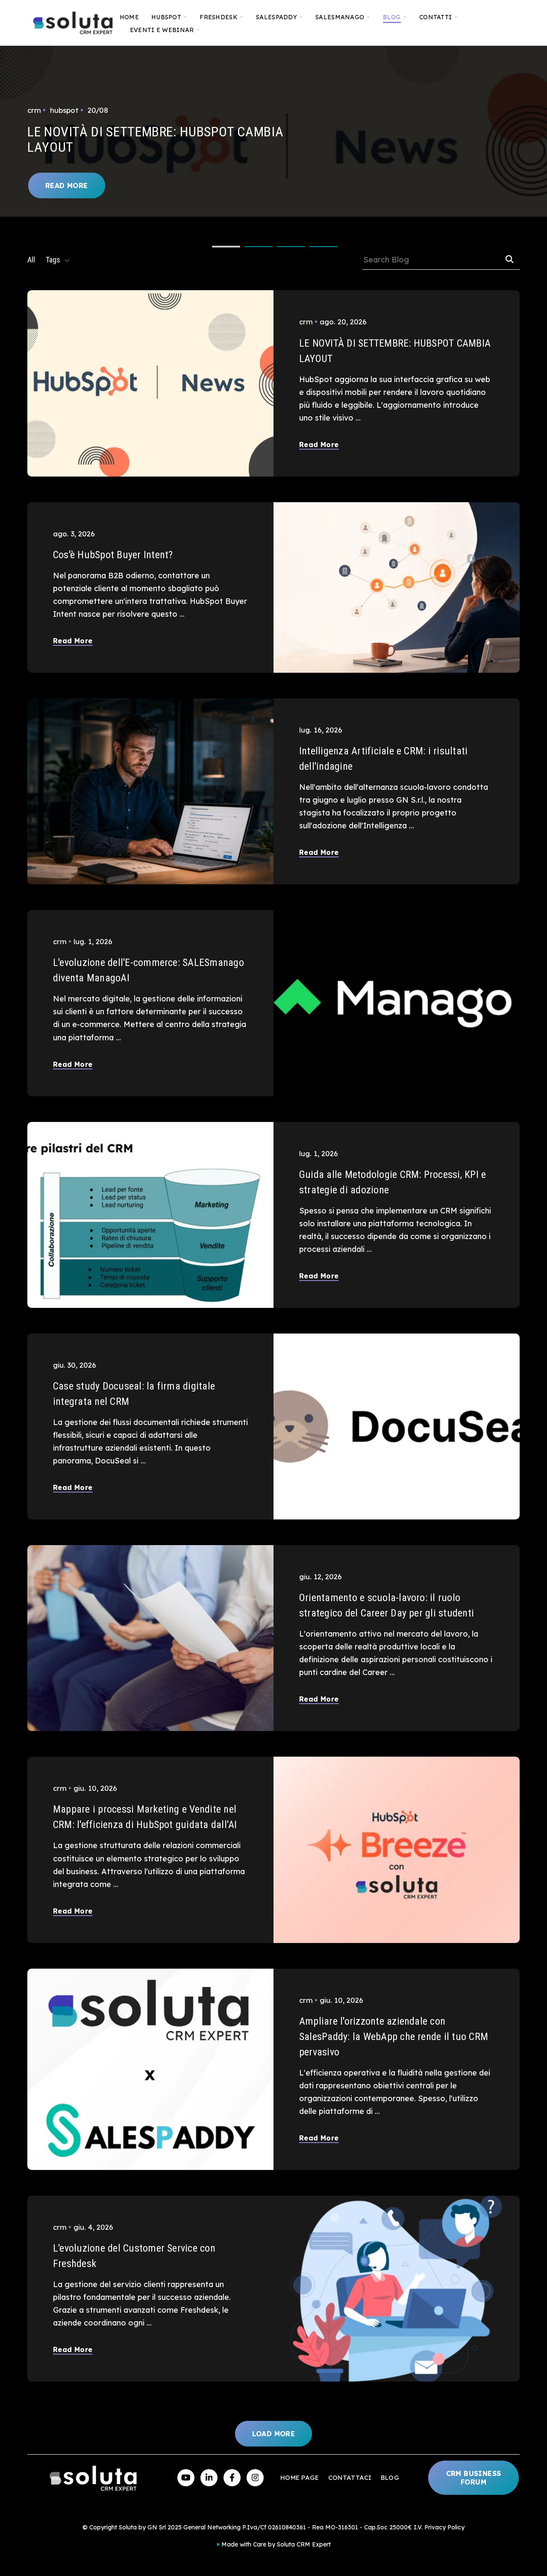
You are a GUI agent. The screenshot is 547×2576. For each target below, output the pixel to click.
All (31, 260)
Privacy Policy (444, 2527)
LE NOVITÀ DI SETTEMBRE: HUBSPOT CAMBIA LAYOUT (155, 139)
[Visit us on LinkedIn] (209, 2478)
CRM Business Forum (474, 2478)
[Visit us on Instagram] (255, 2478)
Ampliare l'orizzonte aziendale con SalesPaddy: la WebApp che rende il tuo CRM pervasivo (394, 2037)
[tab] (226, 247)
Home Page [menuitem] (300, 2477)
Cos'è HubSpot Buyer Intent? (113, 555)
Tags (53, 260)
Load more (274, 2434)
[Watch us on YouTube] (186, 2478)
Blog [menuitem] (390, 2477)
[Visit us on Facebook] (232, 2478)
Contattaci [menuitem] (350, 2477)
